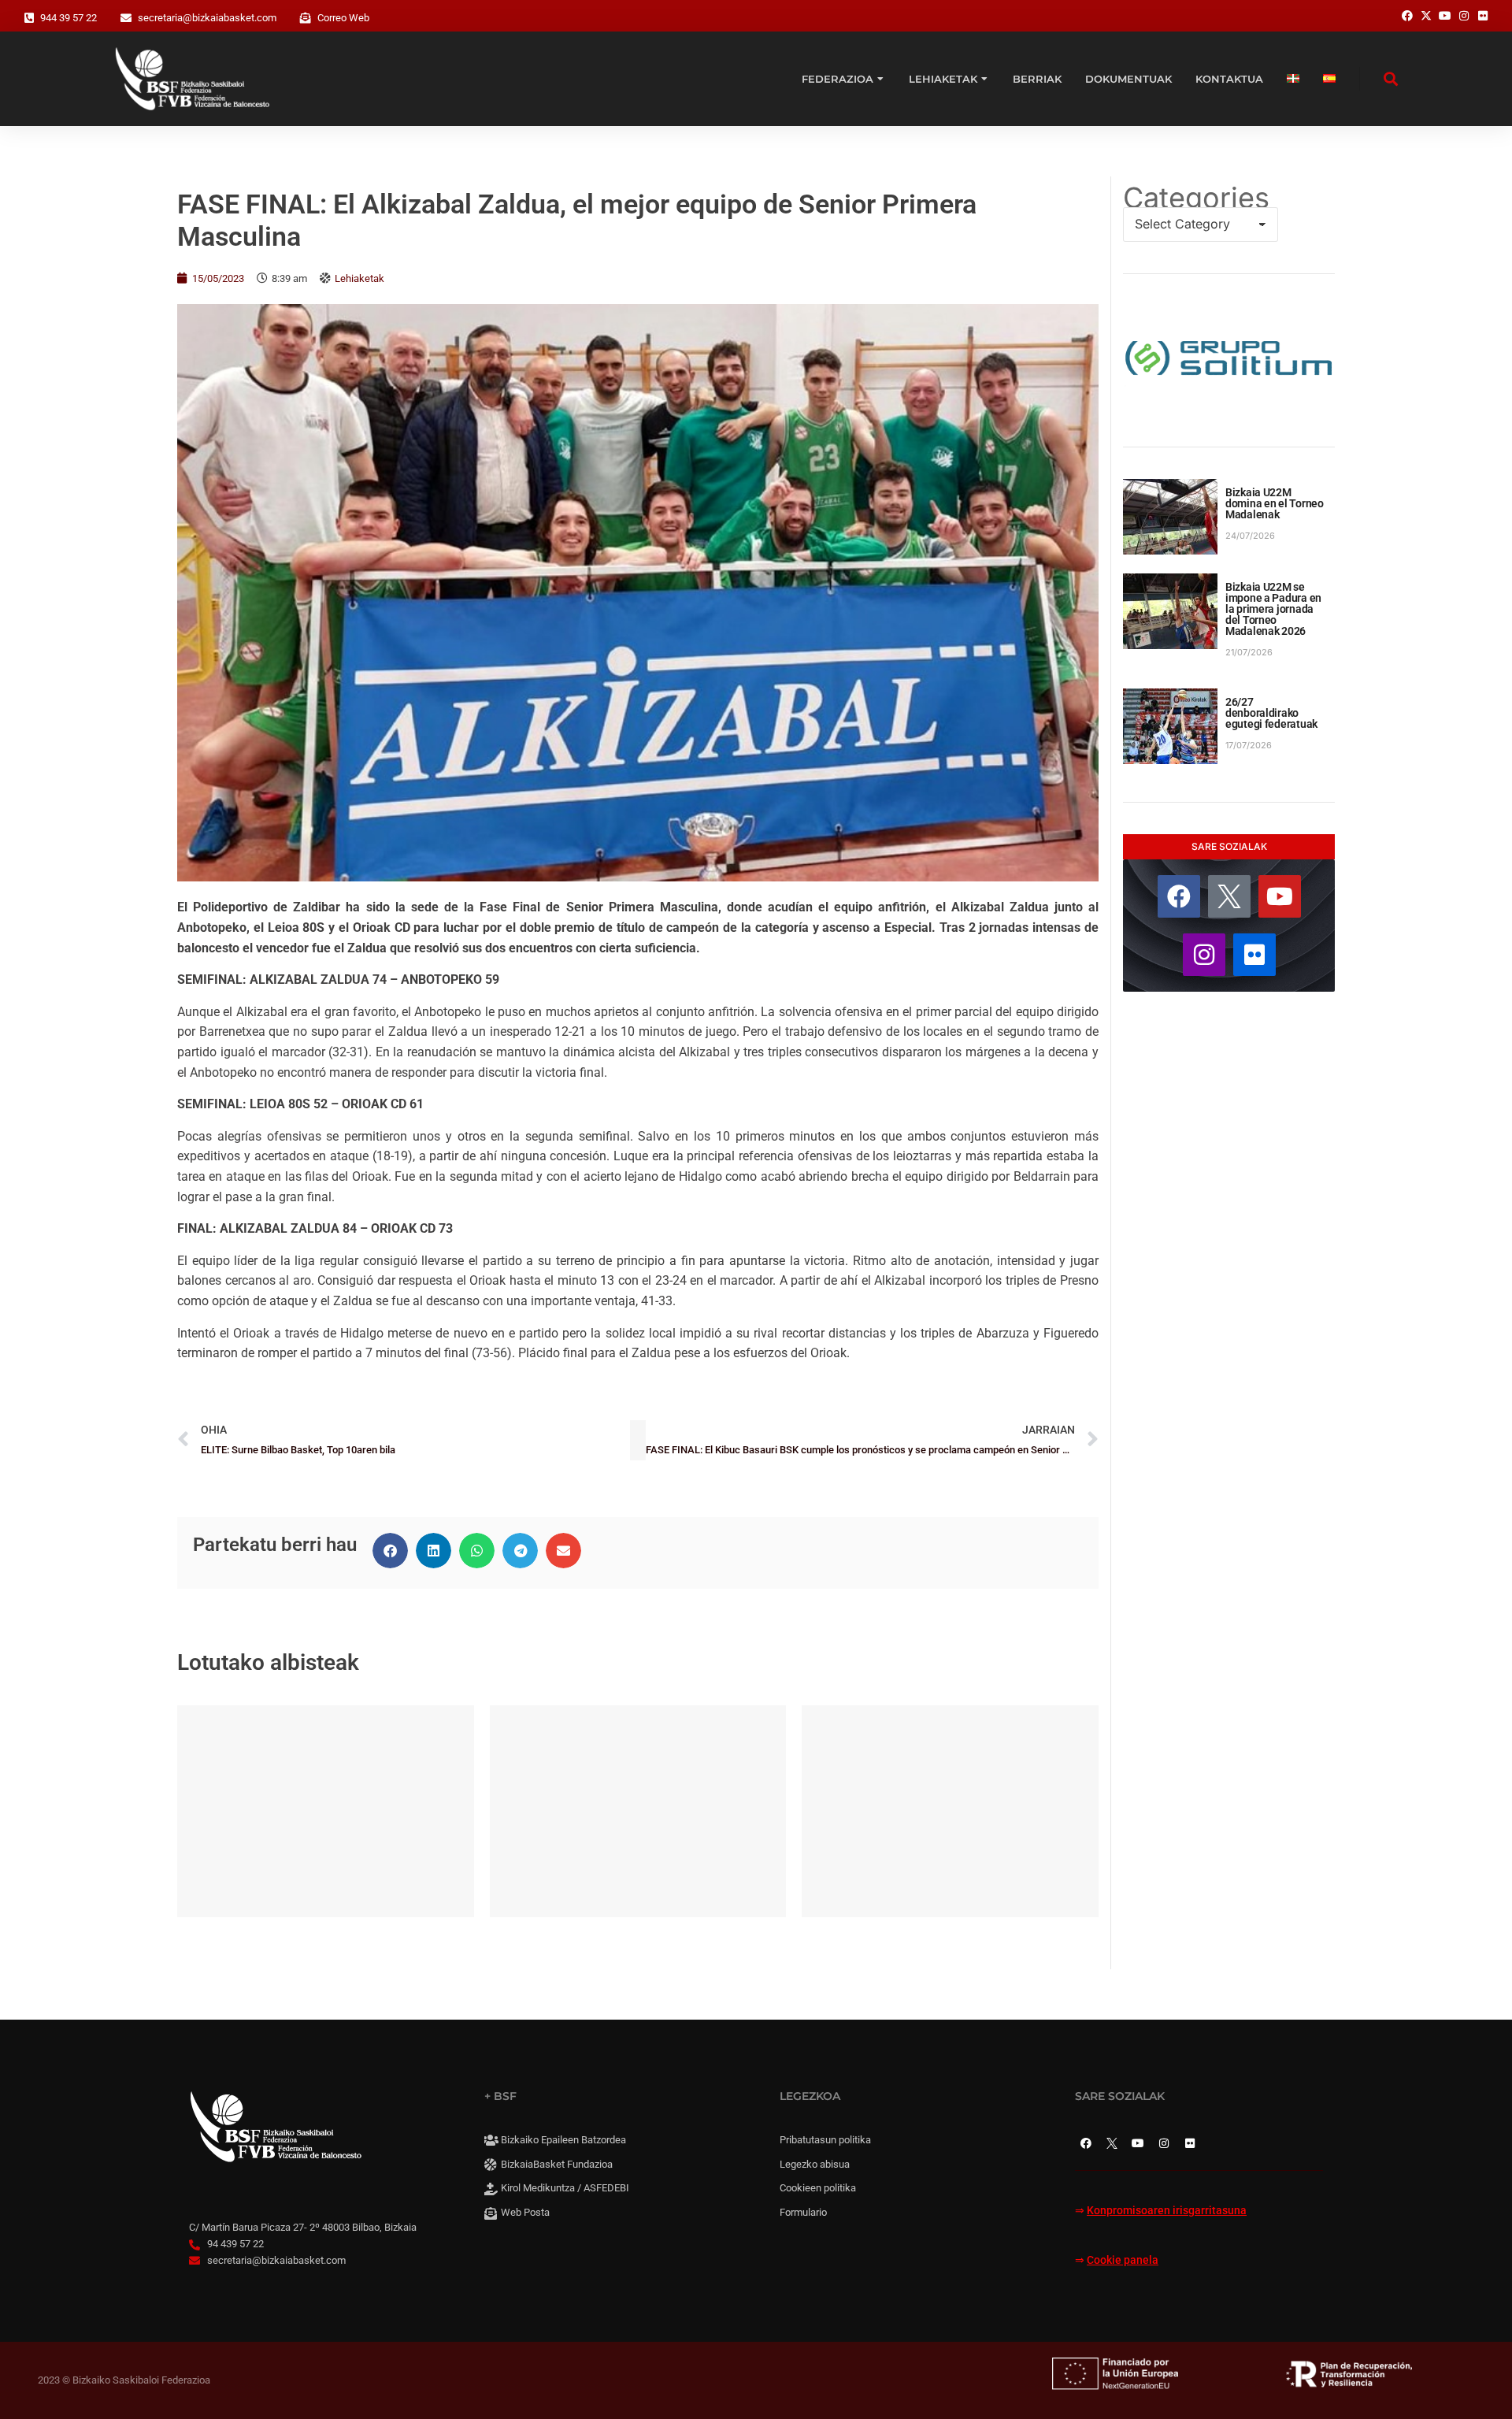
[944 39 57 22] (29, 18)
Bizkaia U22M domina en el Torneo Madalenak (1275, 503)
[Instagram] (1204, 955)
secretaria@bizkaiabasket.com (207, 18)
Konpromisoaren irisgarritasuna (1167, 2211)
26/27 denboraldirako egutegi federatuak (1271, 713)
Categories (1196, 198)
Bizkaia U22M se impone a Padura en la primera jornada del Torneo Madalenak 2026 (1273, 609)
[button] (390, 1551)
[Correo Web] (306, 18)
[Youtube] (1280, 896)
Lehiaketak (359, 278)
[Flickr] (1254, 955)
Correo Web (343, 18)
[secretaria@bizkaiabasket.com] (126, 18)
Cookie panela (1123, 2260)
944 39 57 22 (69, 18)
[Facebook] (1179, 896)
